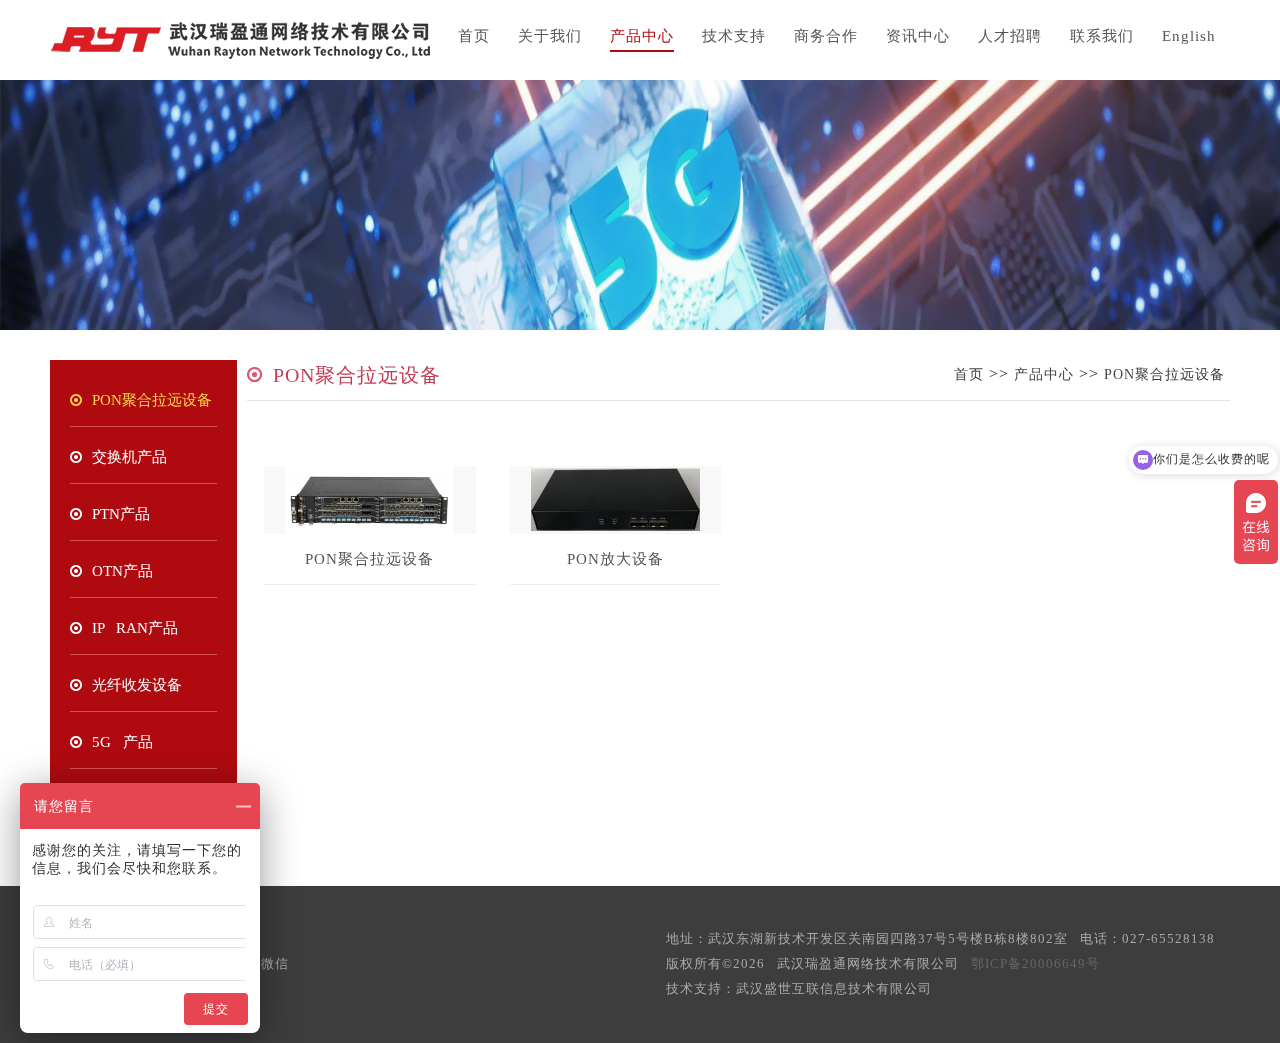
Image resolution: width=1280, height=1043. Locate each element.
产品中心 (642, 36)
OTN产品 (122, 571)
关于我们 (550, 36)
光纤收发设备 (137, 685)
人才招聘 (1010, 36)
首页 (474, 36)
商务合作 (826, 36)
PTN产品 (121, 514)
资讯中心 (918, 36)
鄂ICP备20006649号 (1035, 963)
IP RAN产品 (135, 628)
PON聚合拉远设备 (152, 400)
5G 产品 (122, 742)
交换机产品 (129, 457)
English (1189, 36)
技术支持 (734, 36)
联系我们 (1102, 36)
